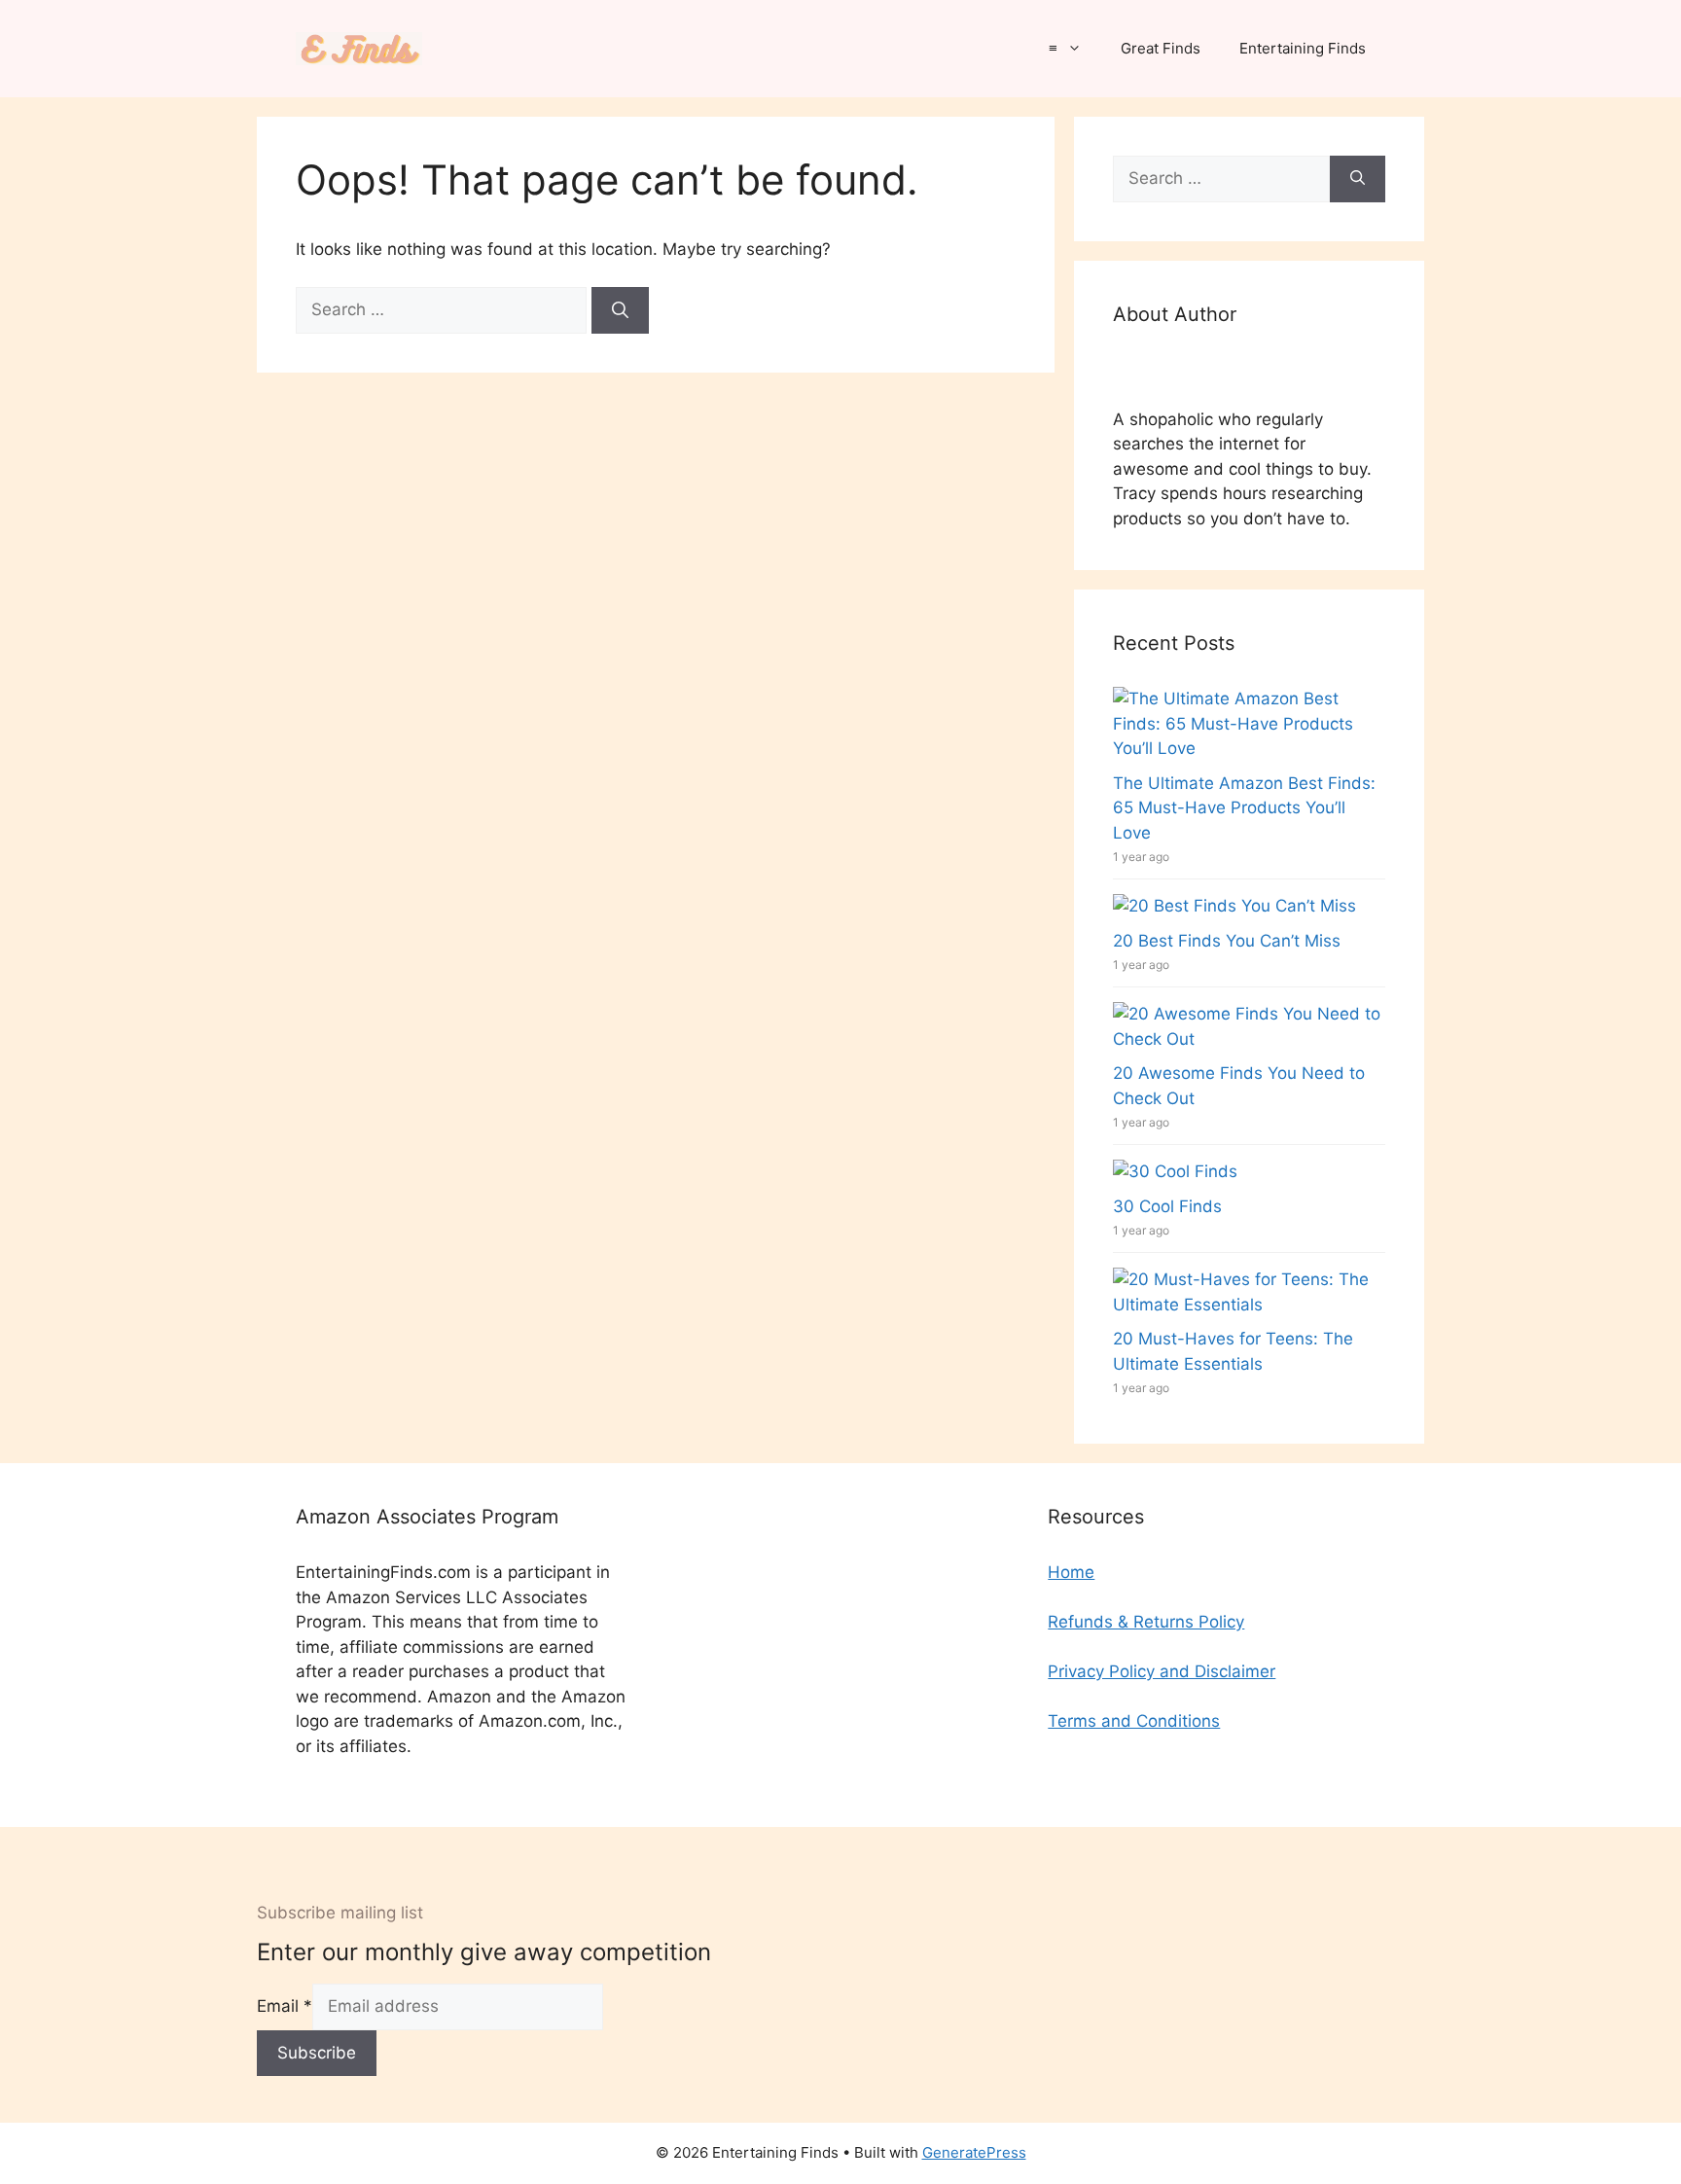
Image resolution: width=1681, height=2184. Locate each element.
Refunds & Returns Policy (1146, 1622)
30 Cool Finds (1167, 1206)
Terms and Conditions (1134, 1721)
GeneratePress (974, 2152)
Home (1071, 1572)
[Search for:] (444, 309)
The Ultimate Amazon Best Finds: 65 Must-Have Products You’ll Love (1244, 808)
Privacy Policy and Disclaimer (1162, 1671)
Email (285, 2006)
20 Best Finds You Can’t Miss (1227, 941)
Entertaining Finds (1303, 48)
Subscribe (317, 2053)
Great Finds (1161, 48)
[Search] (620, 310)
